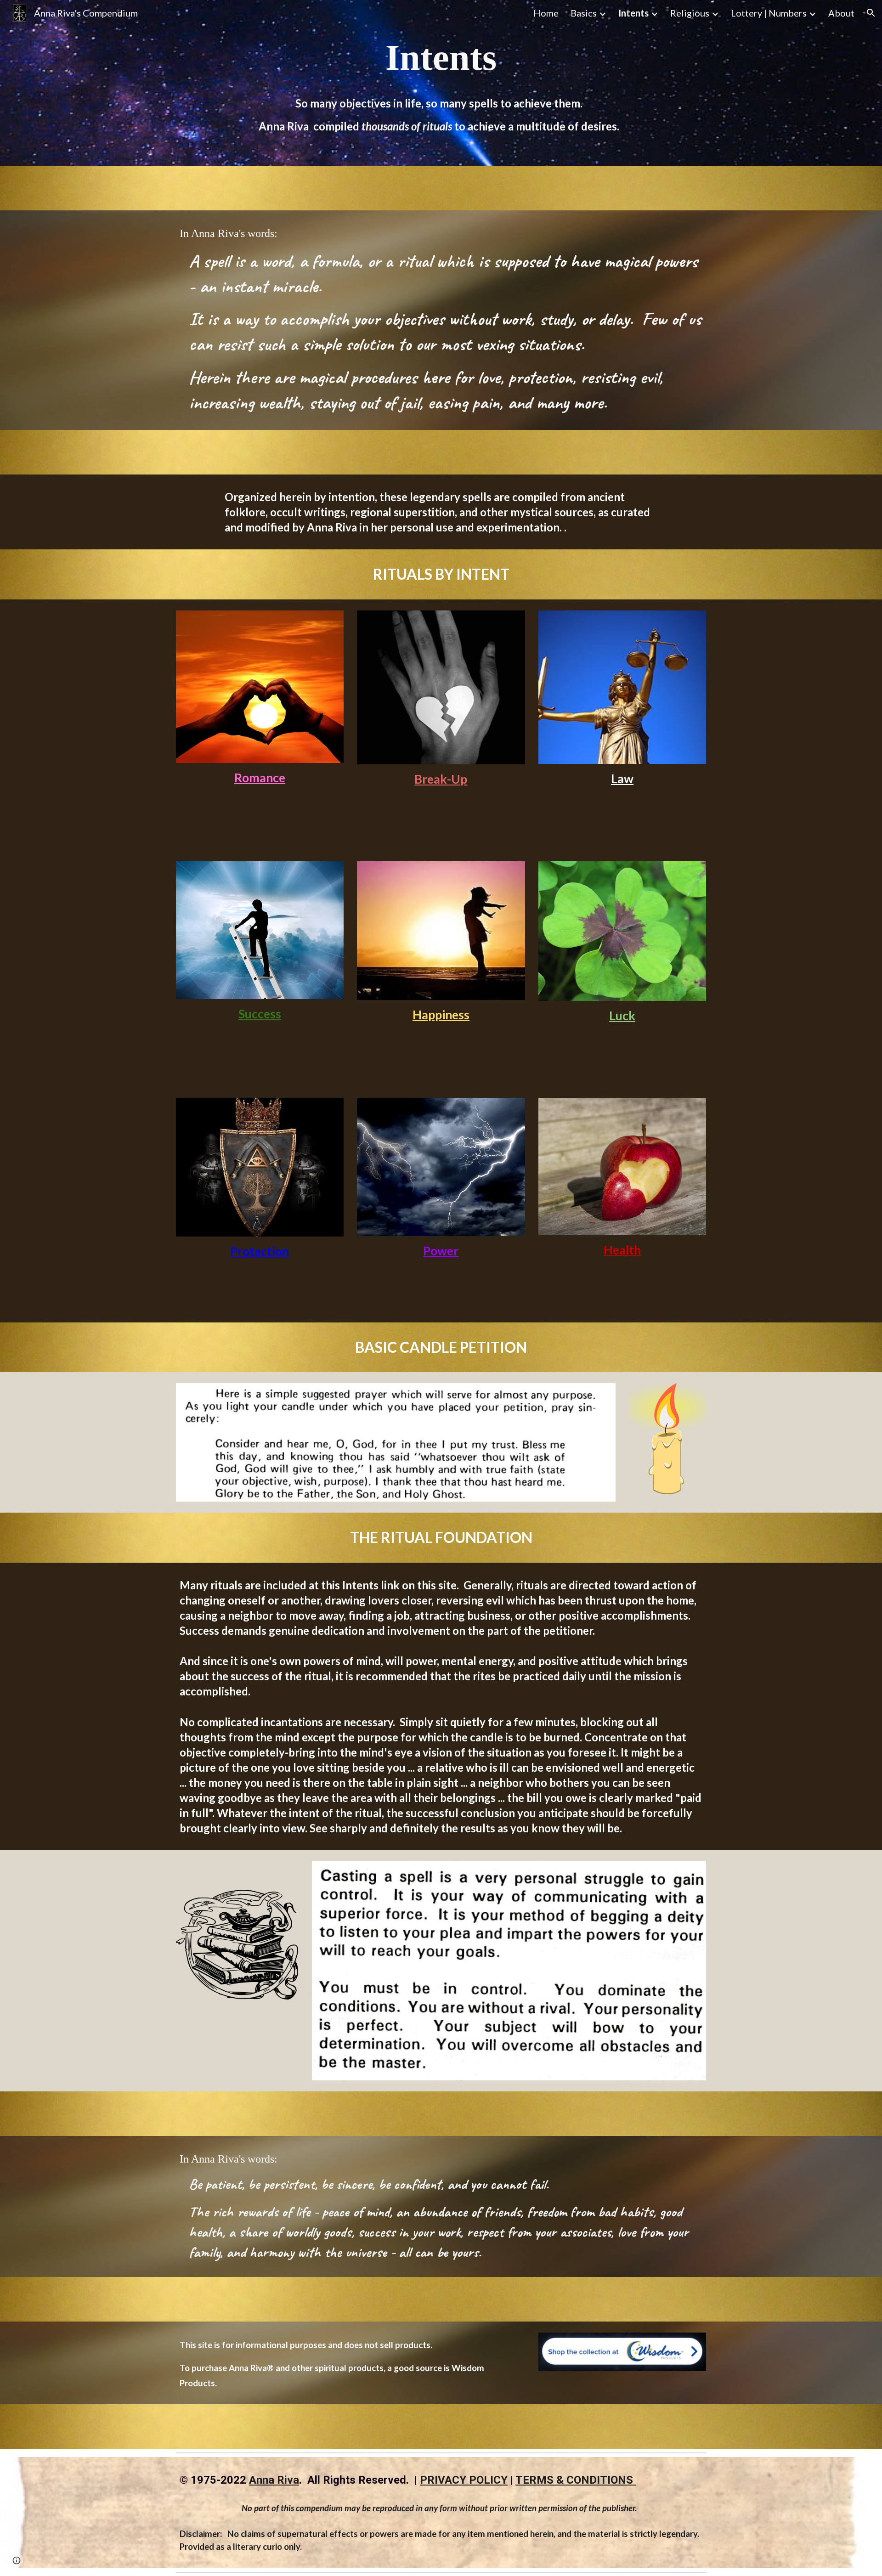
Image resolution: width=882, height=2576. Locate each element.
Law (622, 779)
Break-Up (441, 779)
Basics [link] (584, 13)
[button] (871, 13)
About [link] (841, 13)
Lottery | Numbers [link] (769, 13)
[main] (441, 57)
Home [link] (546, 13)
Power (441, 1251)
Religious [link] (690, 13)
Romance (260, 778)
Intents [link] (633, 13)
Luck (622, 1016)
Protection (260, 1251)
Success (260, 1014)
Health (622, 1250)
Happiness (441, 1015)
